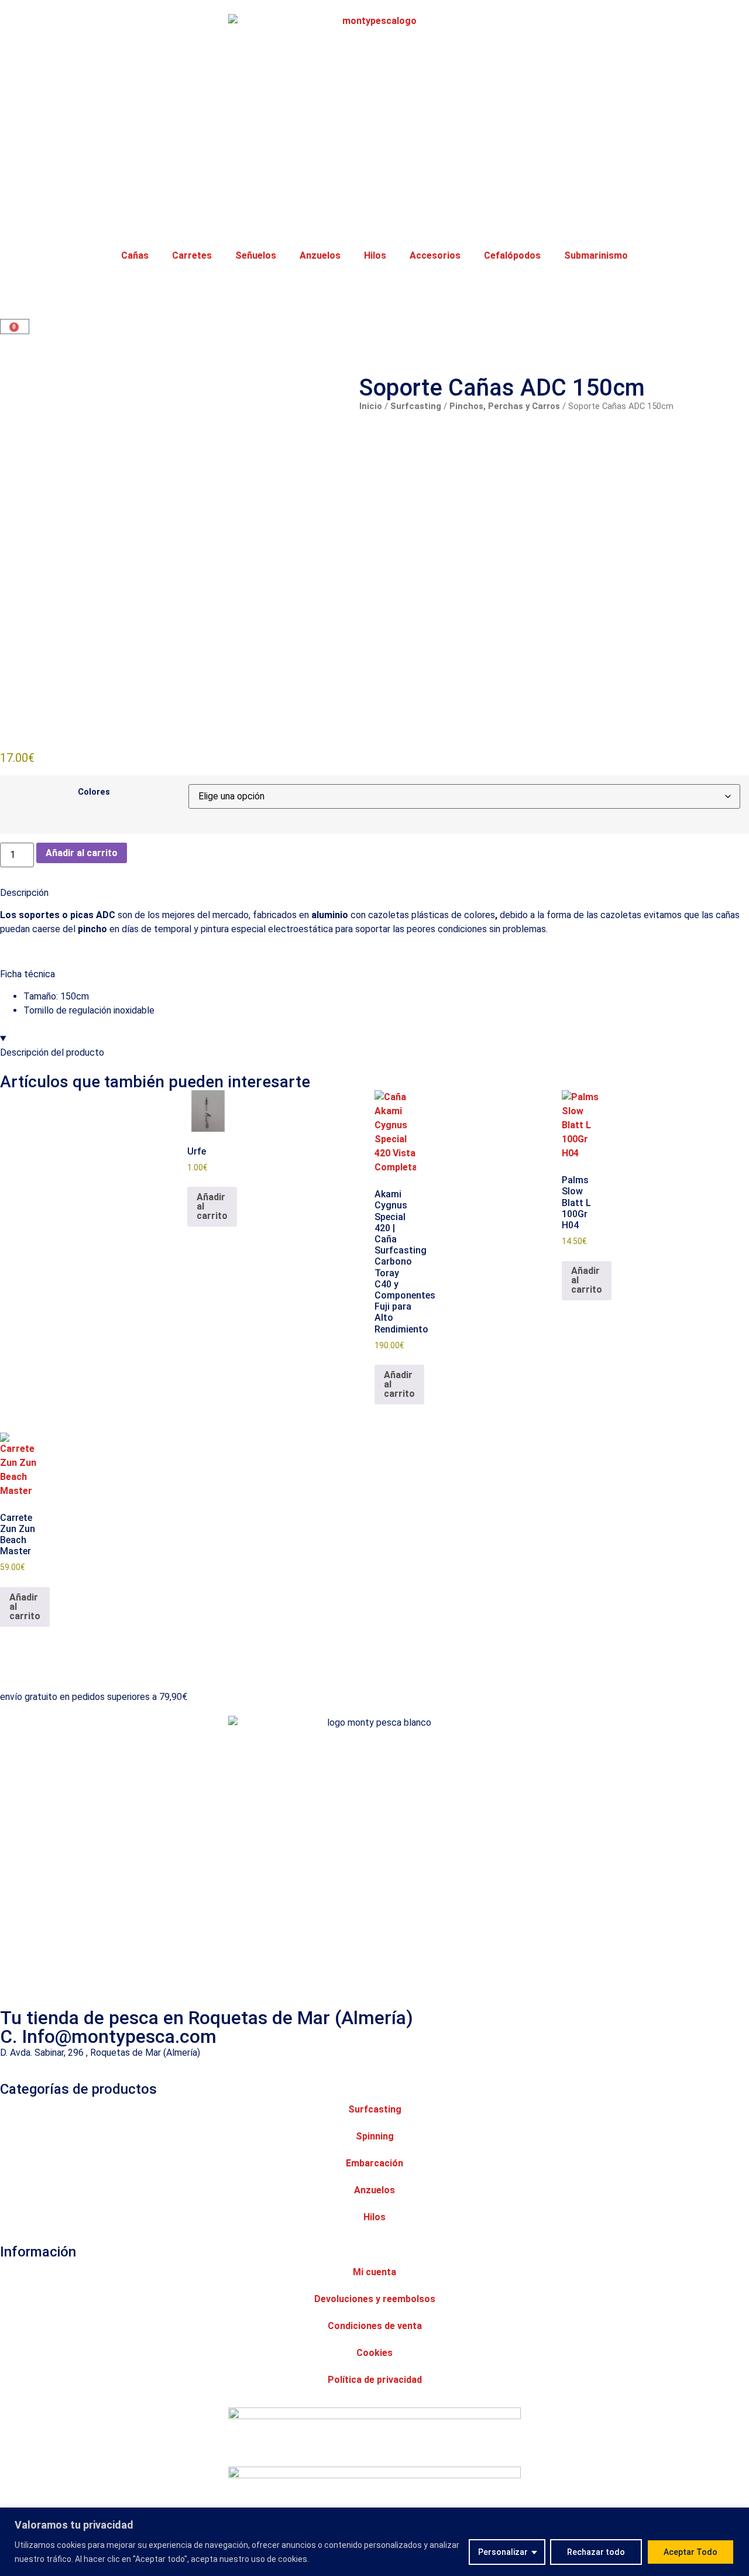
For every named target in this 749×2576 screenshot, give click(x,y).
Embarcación (374, 2163)
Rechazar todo (596, 2552)
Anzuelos (320, 255)
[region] (374, 2542)
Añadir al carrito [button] (212, 1206)
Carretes (192, 255)
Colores (94, 792)
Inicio (371, 406)
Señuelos (256, 255)
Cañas (135, 255)
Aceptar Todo (690, 2552)
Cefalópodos (512, 255)
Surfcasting (416, 406)
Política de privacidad (375, 2380)
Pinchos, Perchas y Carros (505, 406)
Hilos (375, 255)
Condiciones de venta (375, 2326)
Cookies (374, 2353)
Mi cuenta (374, 2272)
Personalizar (503, 2552)
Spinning (375, 2136)
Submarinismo (596, 255)
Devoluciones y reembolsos (375, 2299)
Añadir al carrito (82, 853)
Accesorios (435, 255)
